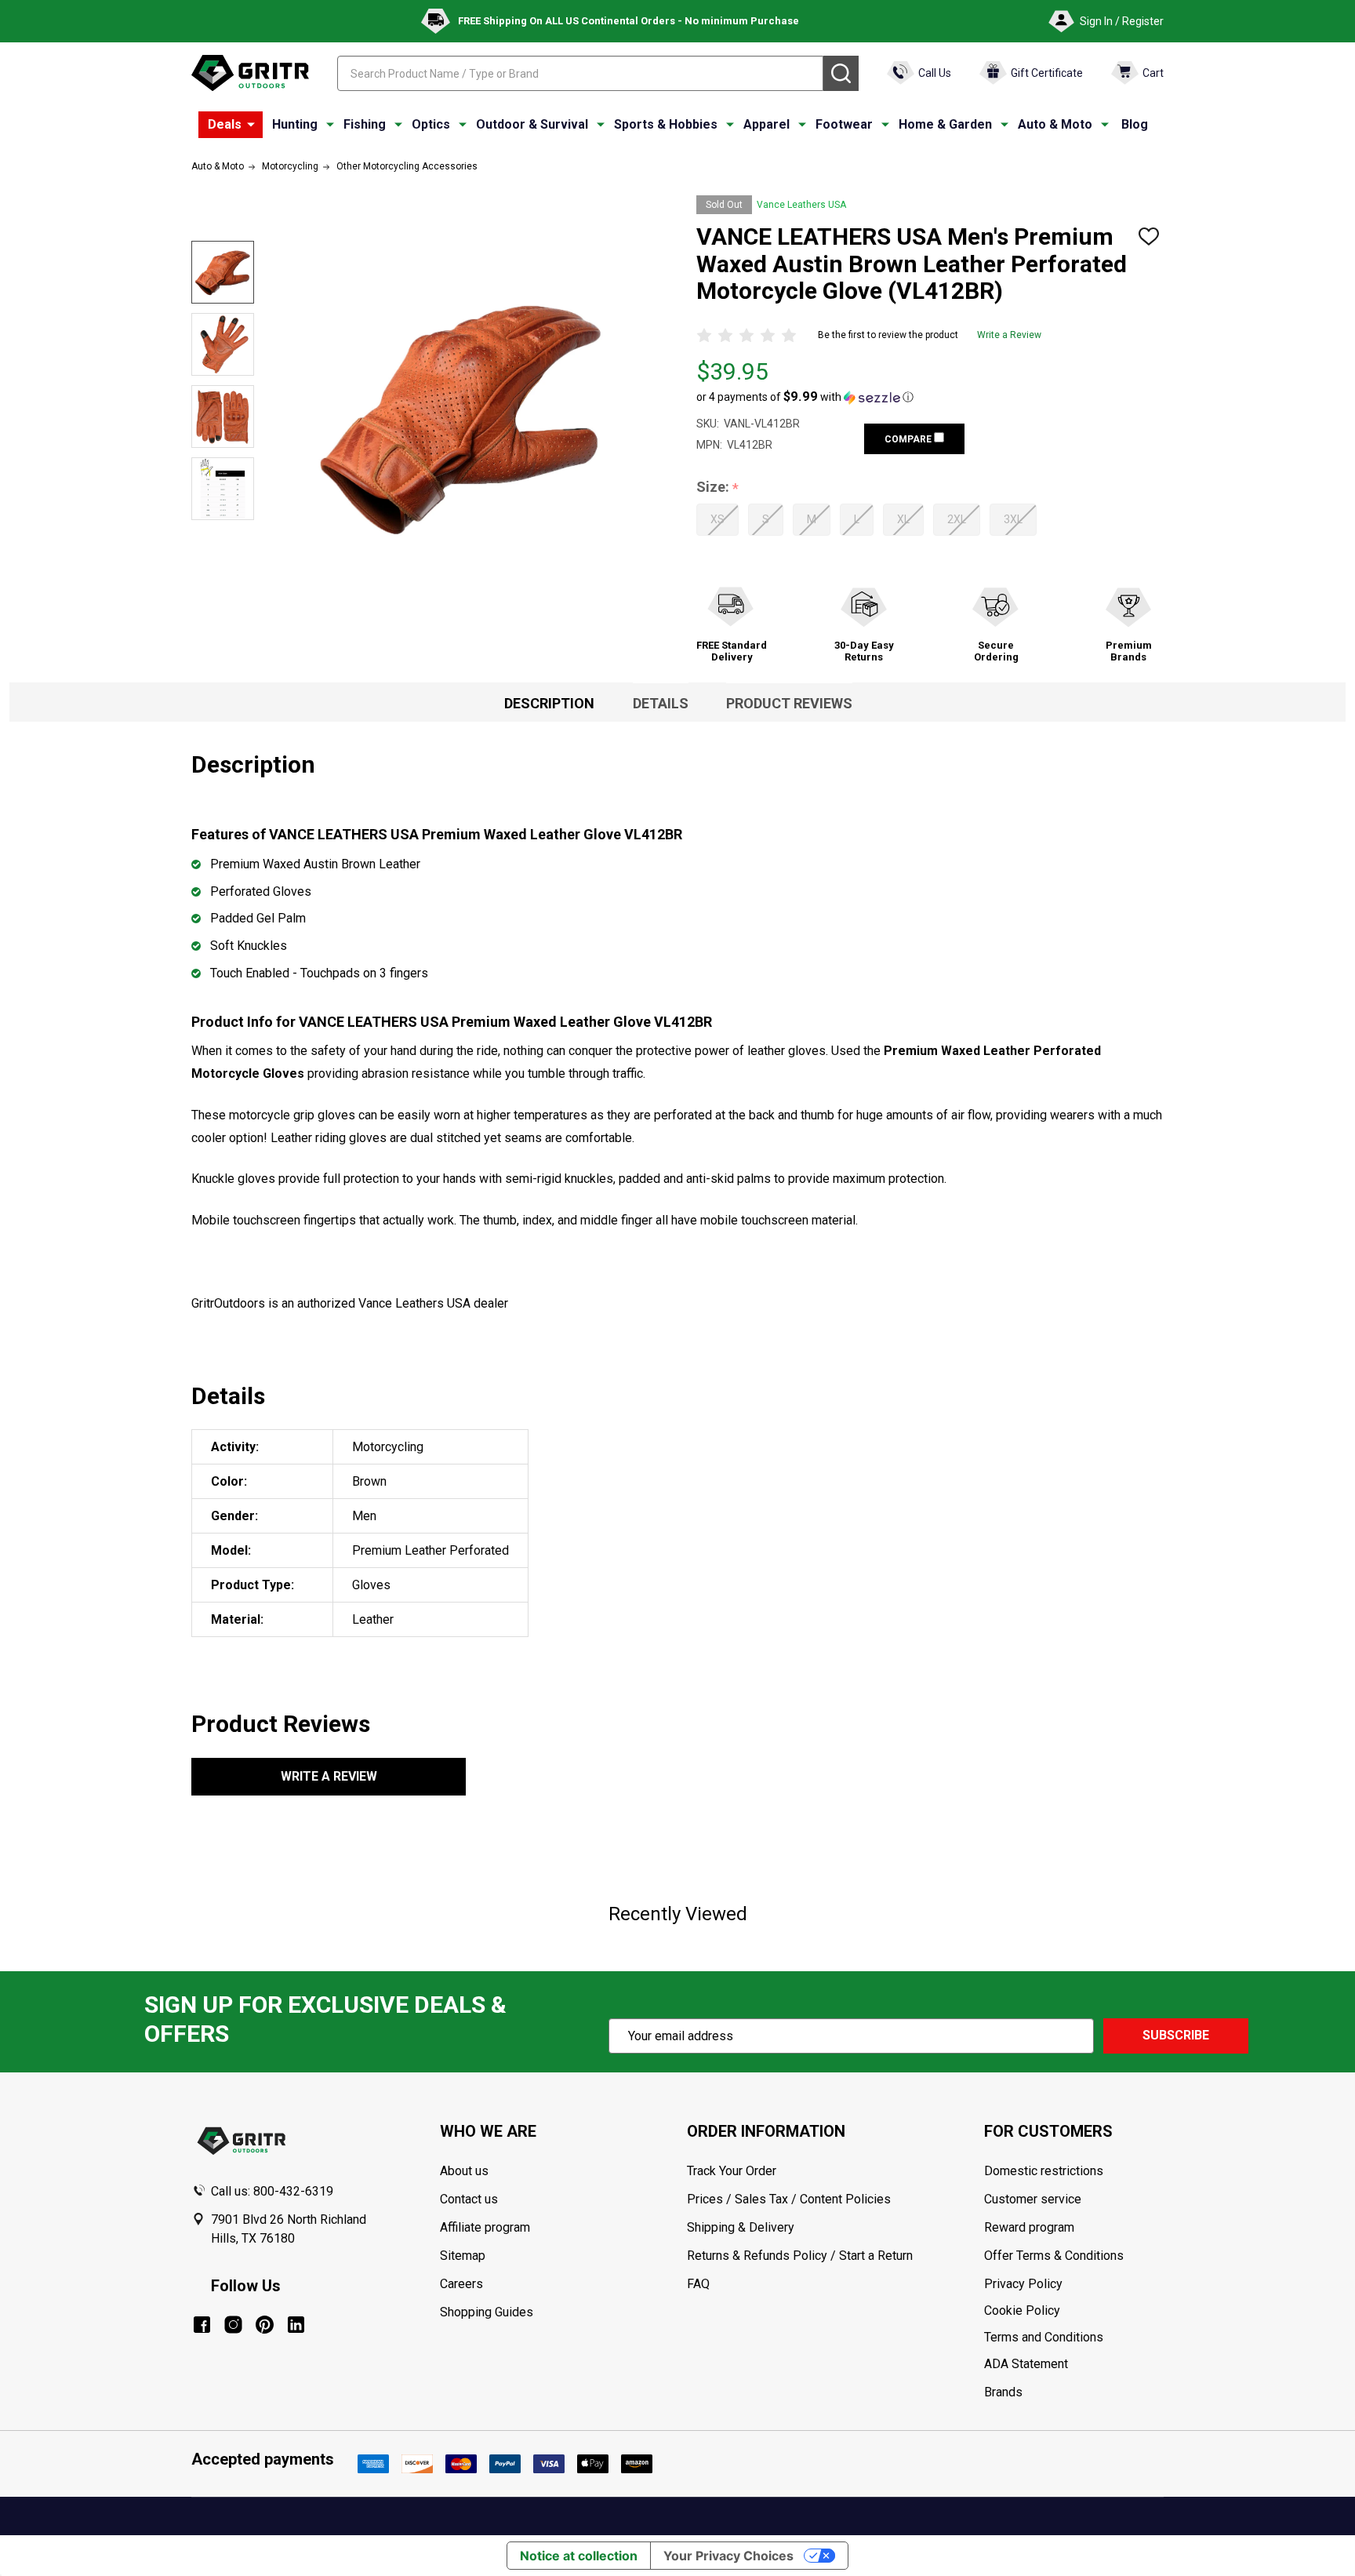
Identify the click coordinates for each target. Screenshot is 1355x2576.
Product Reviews (789, 703)
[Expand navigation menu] (330, 125)
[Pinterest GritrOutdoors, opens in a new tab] (265, 2325)
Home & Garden (945, 124)
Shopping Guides (487, 2312)
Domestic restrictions (1044, 2171)
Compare (909, 439)
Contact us (469, 2199)
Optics (431, 124)
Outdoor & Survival (532, 124)
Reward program (1029, 2227)
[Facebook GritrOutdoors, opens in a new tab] (202, 2325)
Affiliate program (485, 2227)
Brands (1003, 2392)
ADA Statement (1026, 2364)
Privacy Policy (1073, 2284)
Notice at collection (579, 2556)
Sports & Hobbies (666, 124)
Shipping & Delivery (741, 2227)
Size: (718, 488)
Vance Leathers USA (801, 205)
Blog (1135, 124)
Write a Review (1009, 335)
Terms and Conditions (1073, 2338)
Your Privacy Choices (728, 2556)
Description (549, 703)
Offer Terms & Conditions (1054, 2256)
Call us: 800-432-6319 (272, 2191)
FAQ (698, 2284)
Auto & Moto (1055, 124)
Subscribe (1176, 2035)
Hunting (295, 124)
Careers (461, 2284)
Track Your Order (732, 2171)
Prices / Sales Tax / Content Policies (789, 2199)
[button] (805, 397)
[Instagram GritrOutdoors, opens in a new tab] (233, 2325)
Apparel (767, 124)
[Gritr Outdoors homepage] (250, 73)
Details (661, 703)
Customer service (1033, 2199)
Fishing (365, 124)
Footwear (844, 124)
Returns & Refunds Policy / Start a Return (800, 2256)
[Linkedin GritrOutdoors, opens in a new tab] (296, 2325)
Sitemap (463, 2256)
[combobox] (580, 73)
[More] (251, 125)
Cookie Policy (1073, 2311)
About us (464, 2171)
